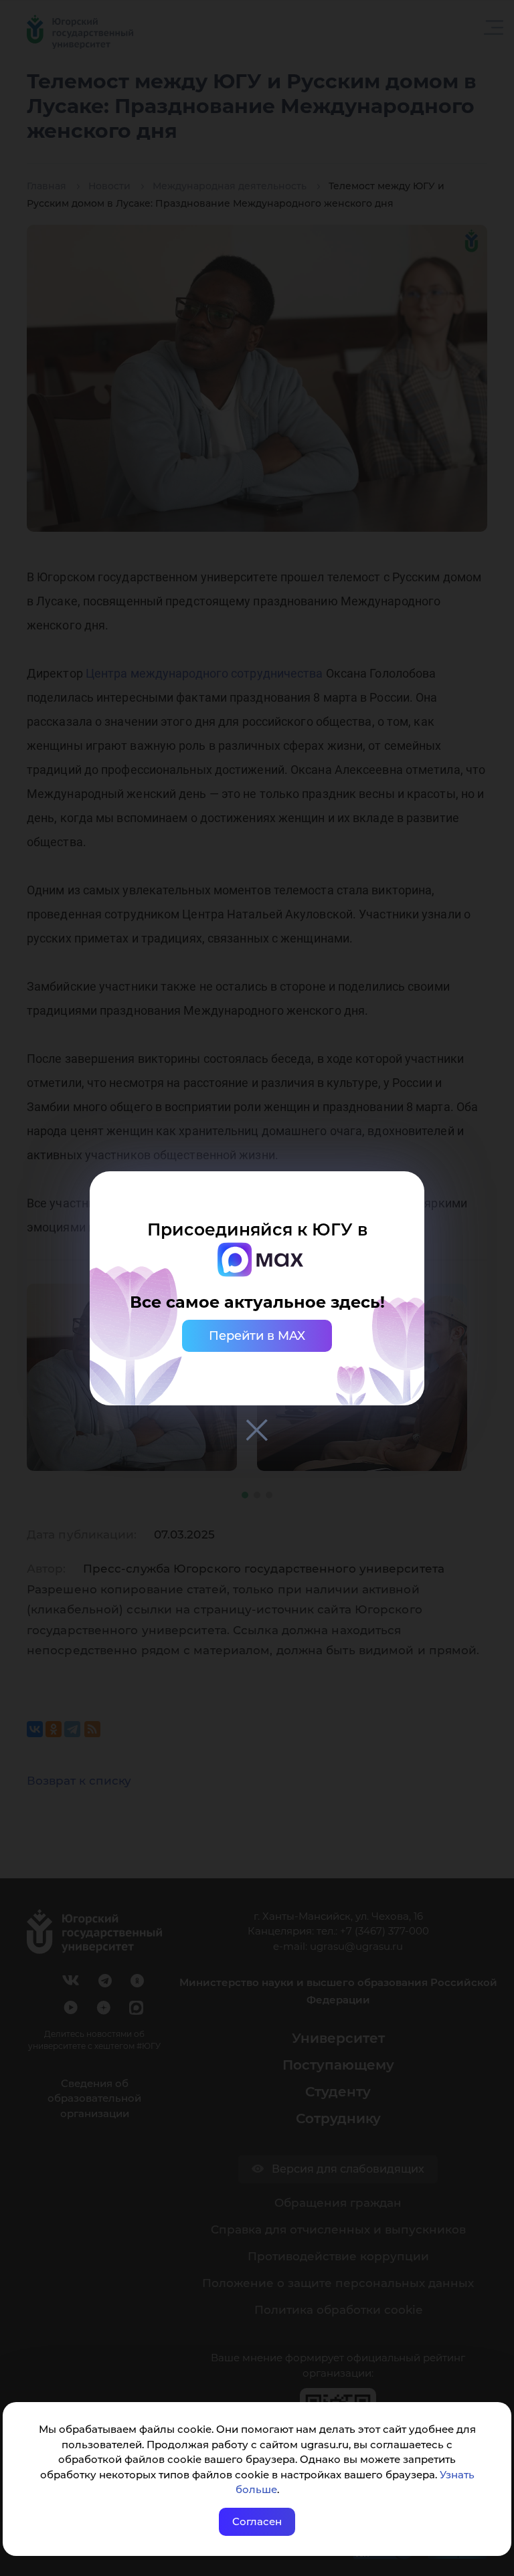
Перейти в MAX (257, 1336)
